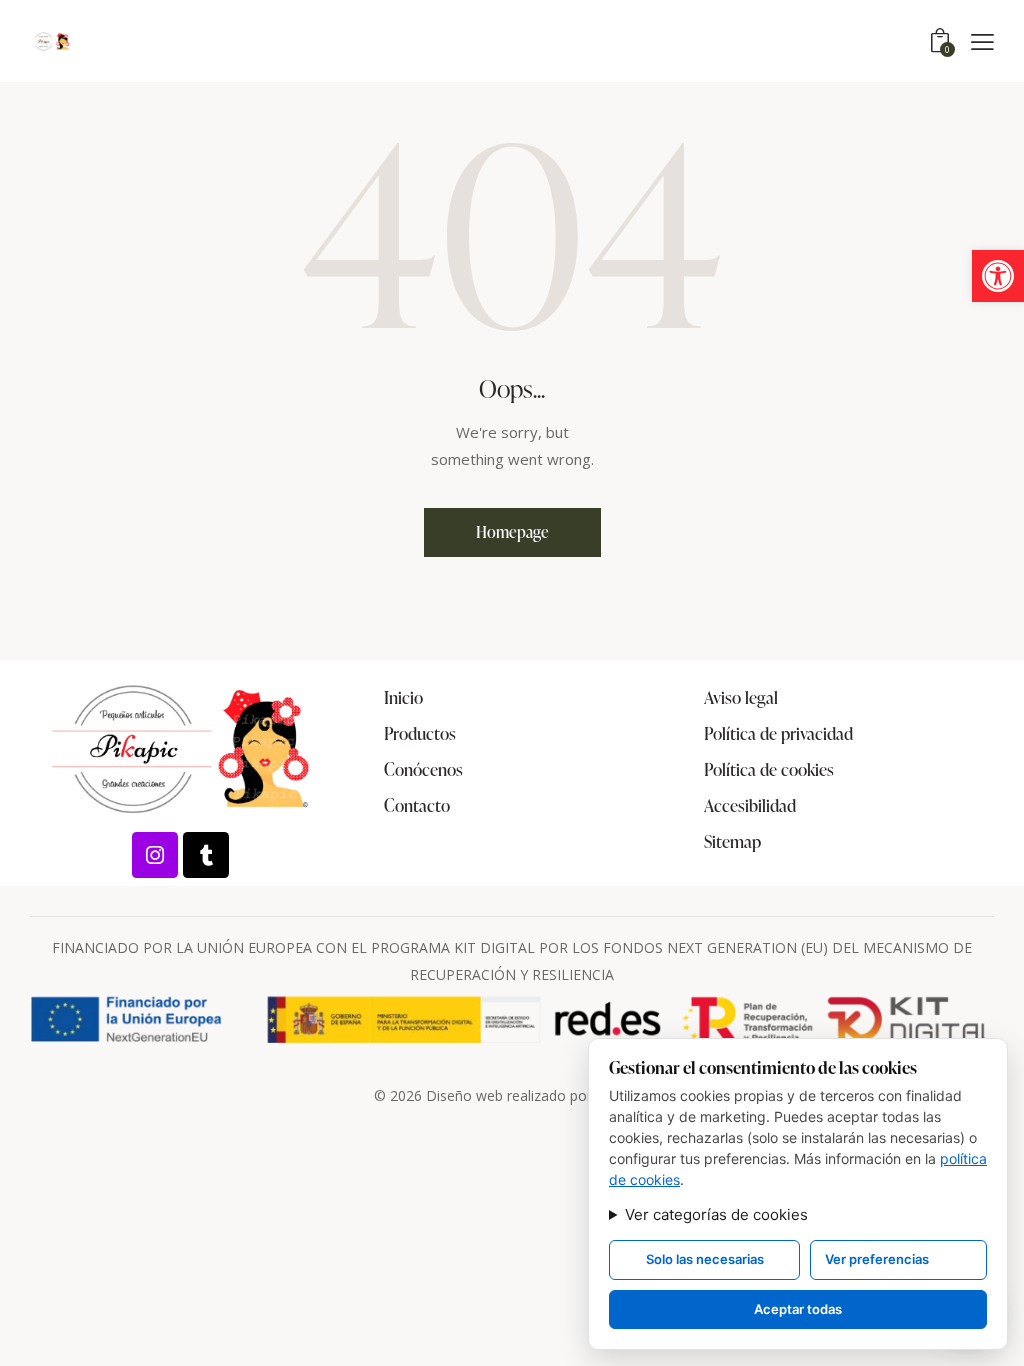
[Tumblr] (206, 855)
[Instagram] (155, 855)
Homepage (512, 532)
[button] (998, 276)
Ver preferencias (877, 1259)
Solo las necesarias (705, 1259)
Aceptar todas (798, 1309)
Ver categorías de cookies (716, 1214)
